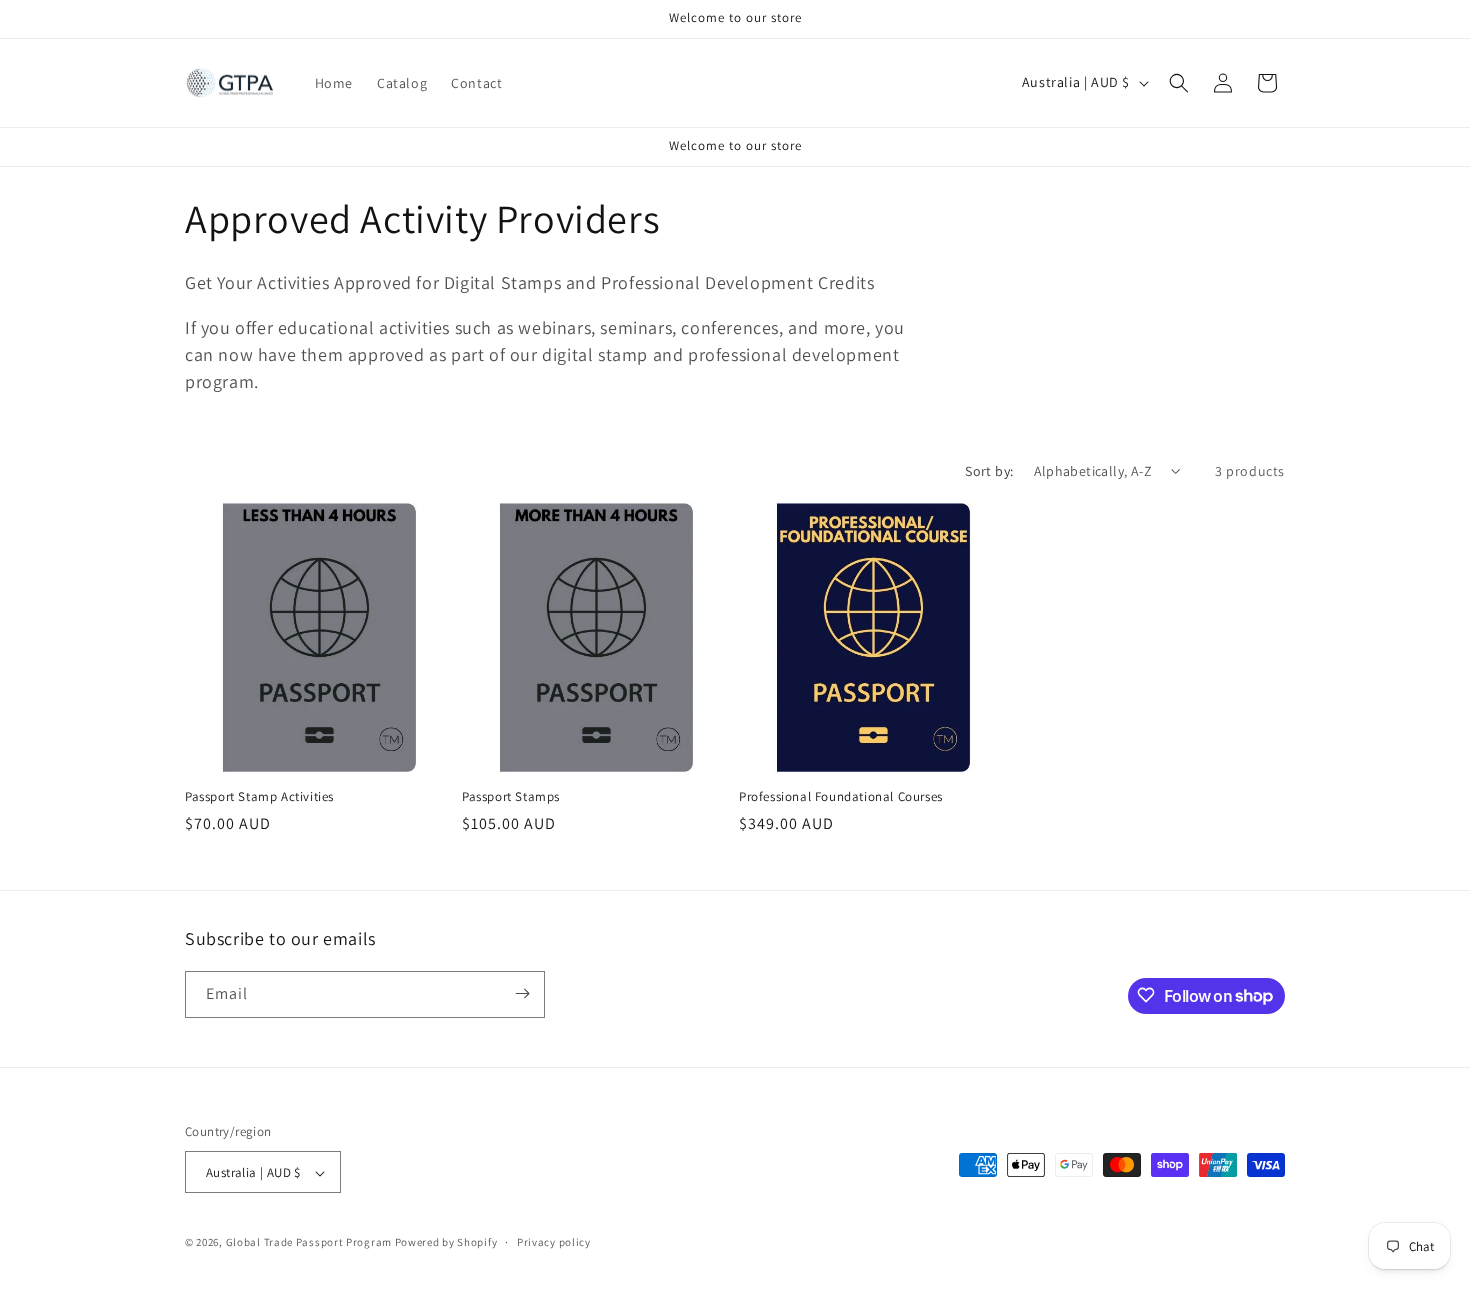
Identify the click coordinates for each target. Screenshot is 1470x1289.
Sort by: (989, 471)
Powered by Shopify (446, 1243)
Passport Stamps (511, 797)
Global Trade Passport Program (309, 1243)
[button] (1179, 83)
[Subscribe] (522, 993)
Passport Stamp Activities (259, 797)
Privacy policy (554, 1242)
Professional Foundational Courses (841, 797)
